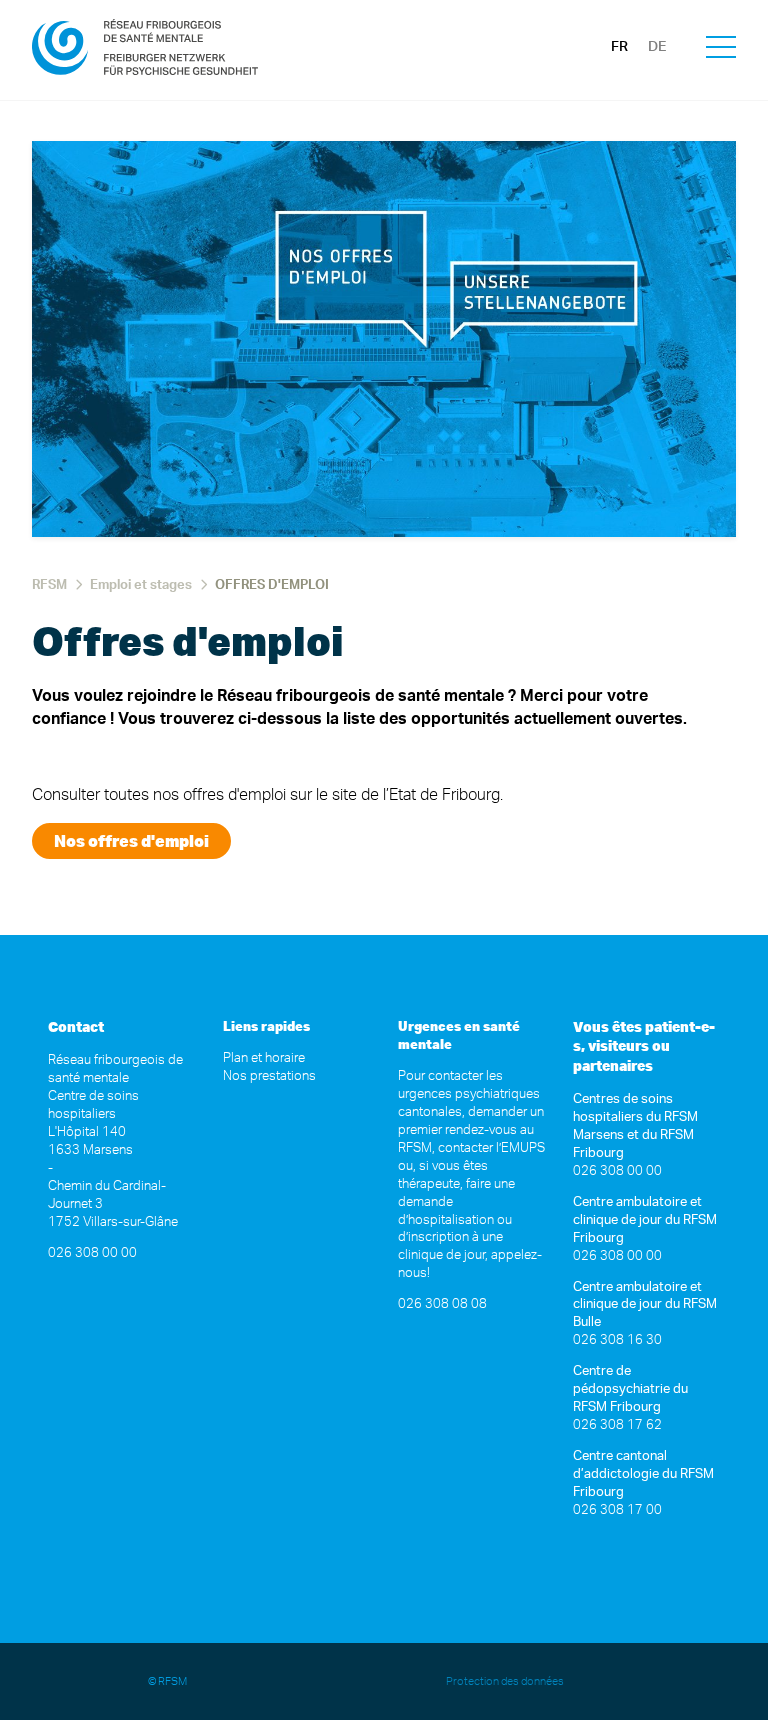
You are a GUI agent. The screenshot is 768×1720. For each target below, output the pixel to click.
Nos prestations (269, 1076)
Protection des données (506, 1681)
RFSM (49, 585)
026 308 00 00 (92, 1253)
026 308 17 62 (617, 1425)
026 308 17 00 (617, 1510)
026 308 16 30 (617, 1340)
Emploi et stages (141, 585)
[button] (721, 49)
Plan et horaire (264, 1058)
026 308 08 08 (442, 1304)
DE (657, 47)
